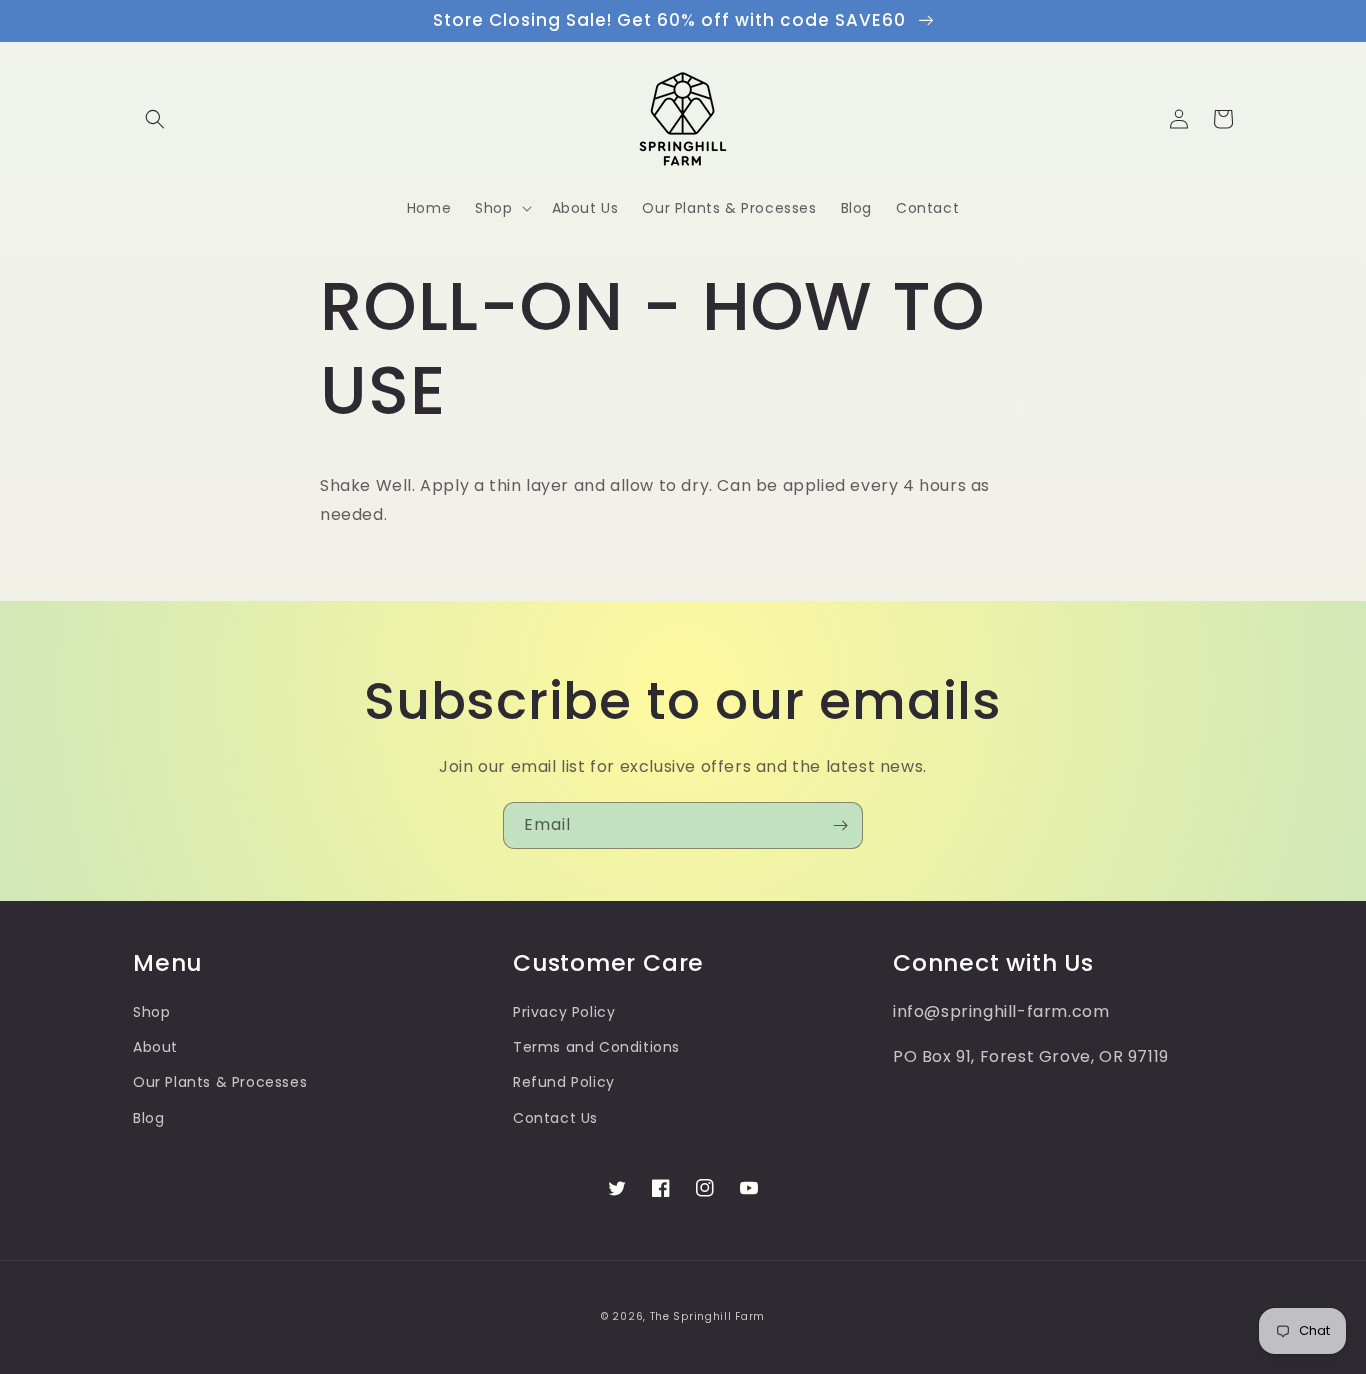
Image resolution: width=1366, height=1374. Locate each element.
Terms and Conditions (596, 1047)
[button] (155, 119)
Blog (148, 1118)
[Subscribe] (840, 825)
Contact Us (555, 1118)
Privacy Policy (564, 1012)
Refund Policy (564, 1082)
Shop (151, 1012)
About (155, 1047)
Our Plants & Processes (220, 1082)
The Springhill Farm (707, 1316)
